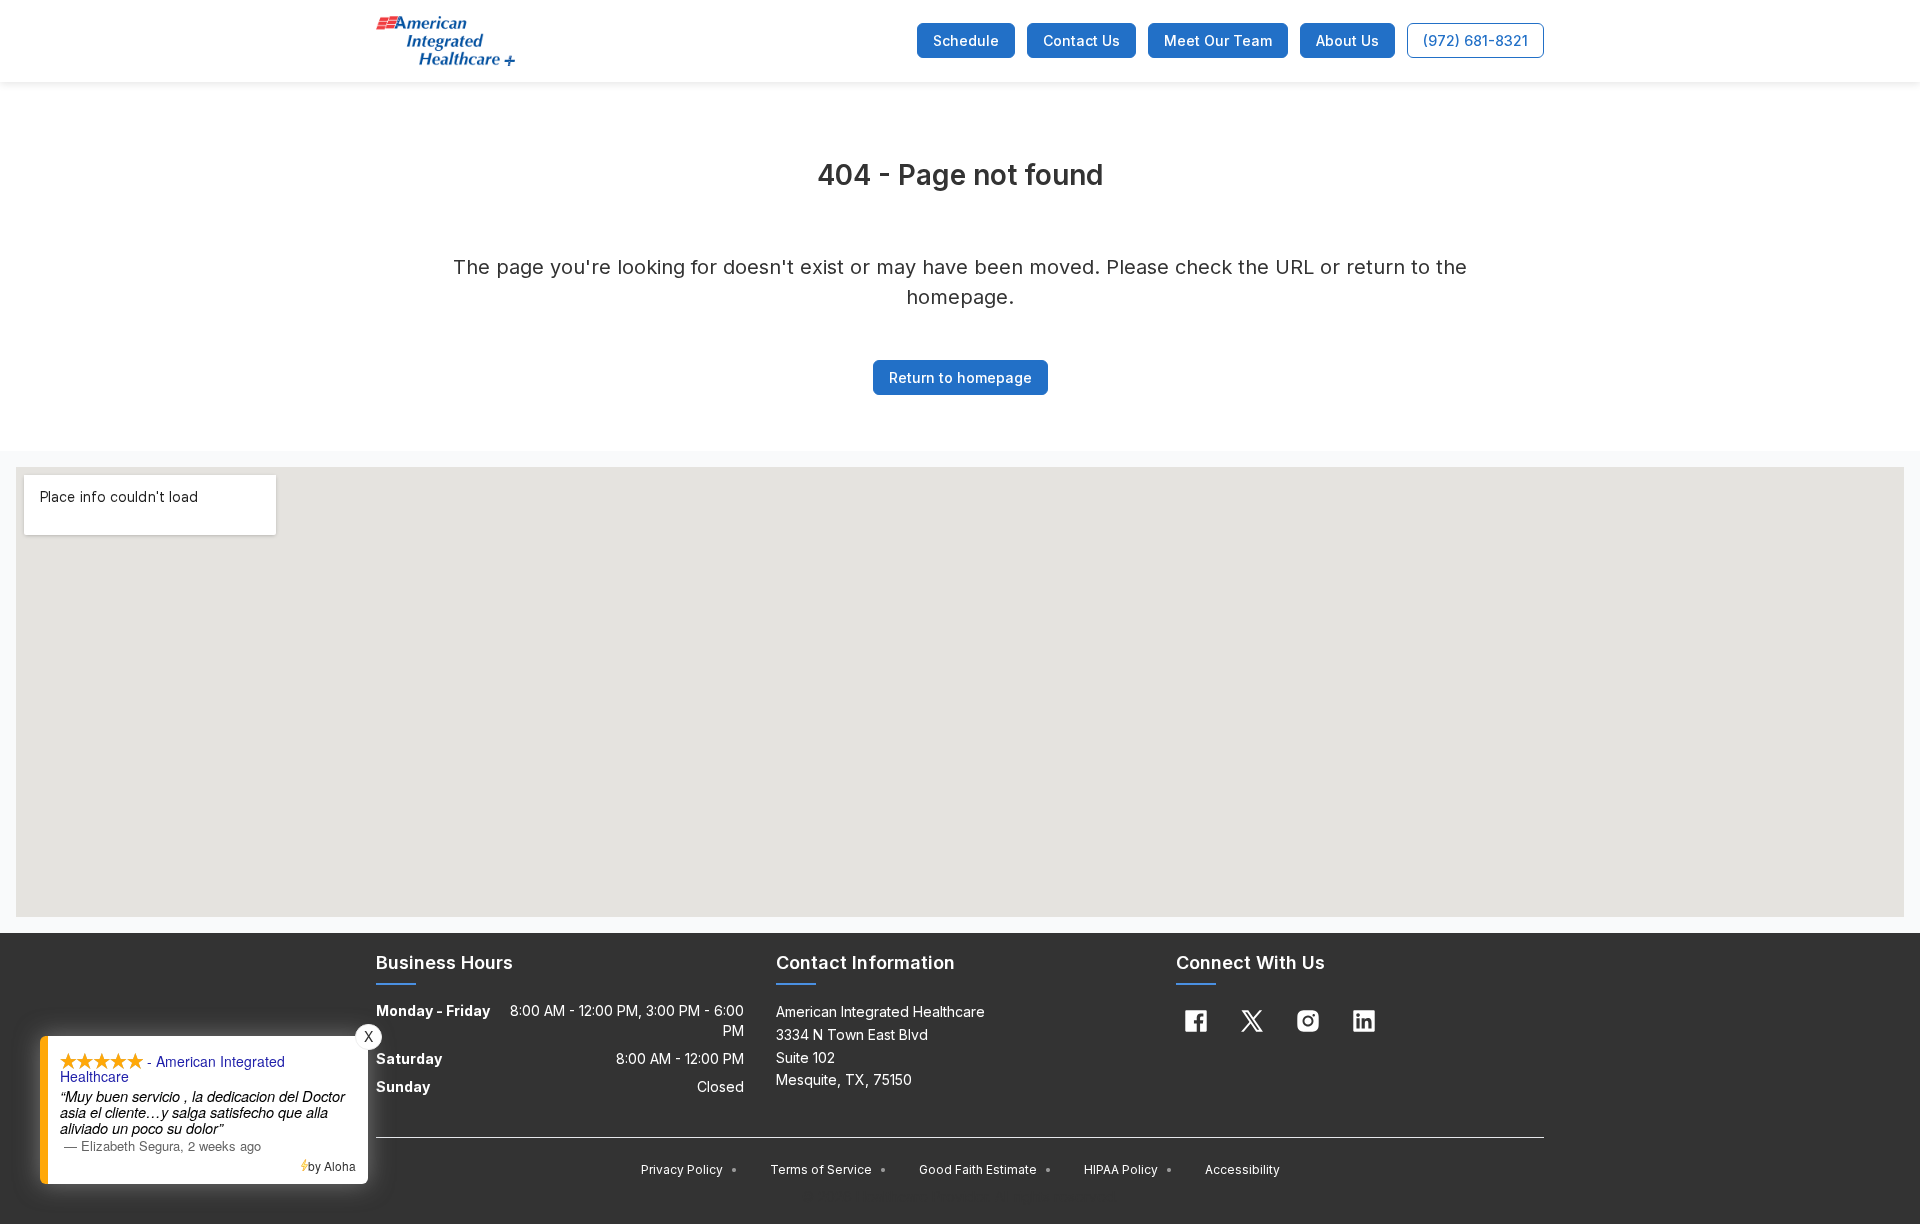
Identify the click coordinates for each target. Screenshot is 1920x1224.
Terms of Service (828, 1169)
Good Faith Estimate (985, 1169)
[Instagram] (1308, 1021)
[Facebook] (1196, 1021)
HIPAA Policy (1128, 1169)
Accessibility (1242, 1169)
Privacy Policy (689, 1169)
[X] (1252, 1021)
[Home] (445, 41)
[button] (966, 40)
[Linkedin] (1364, 1021)
